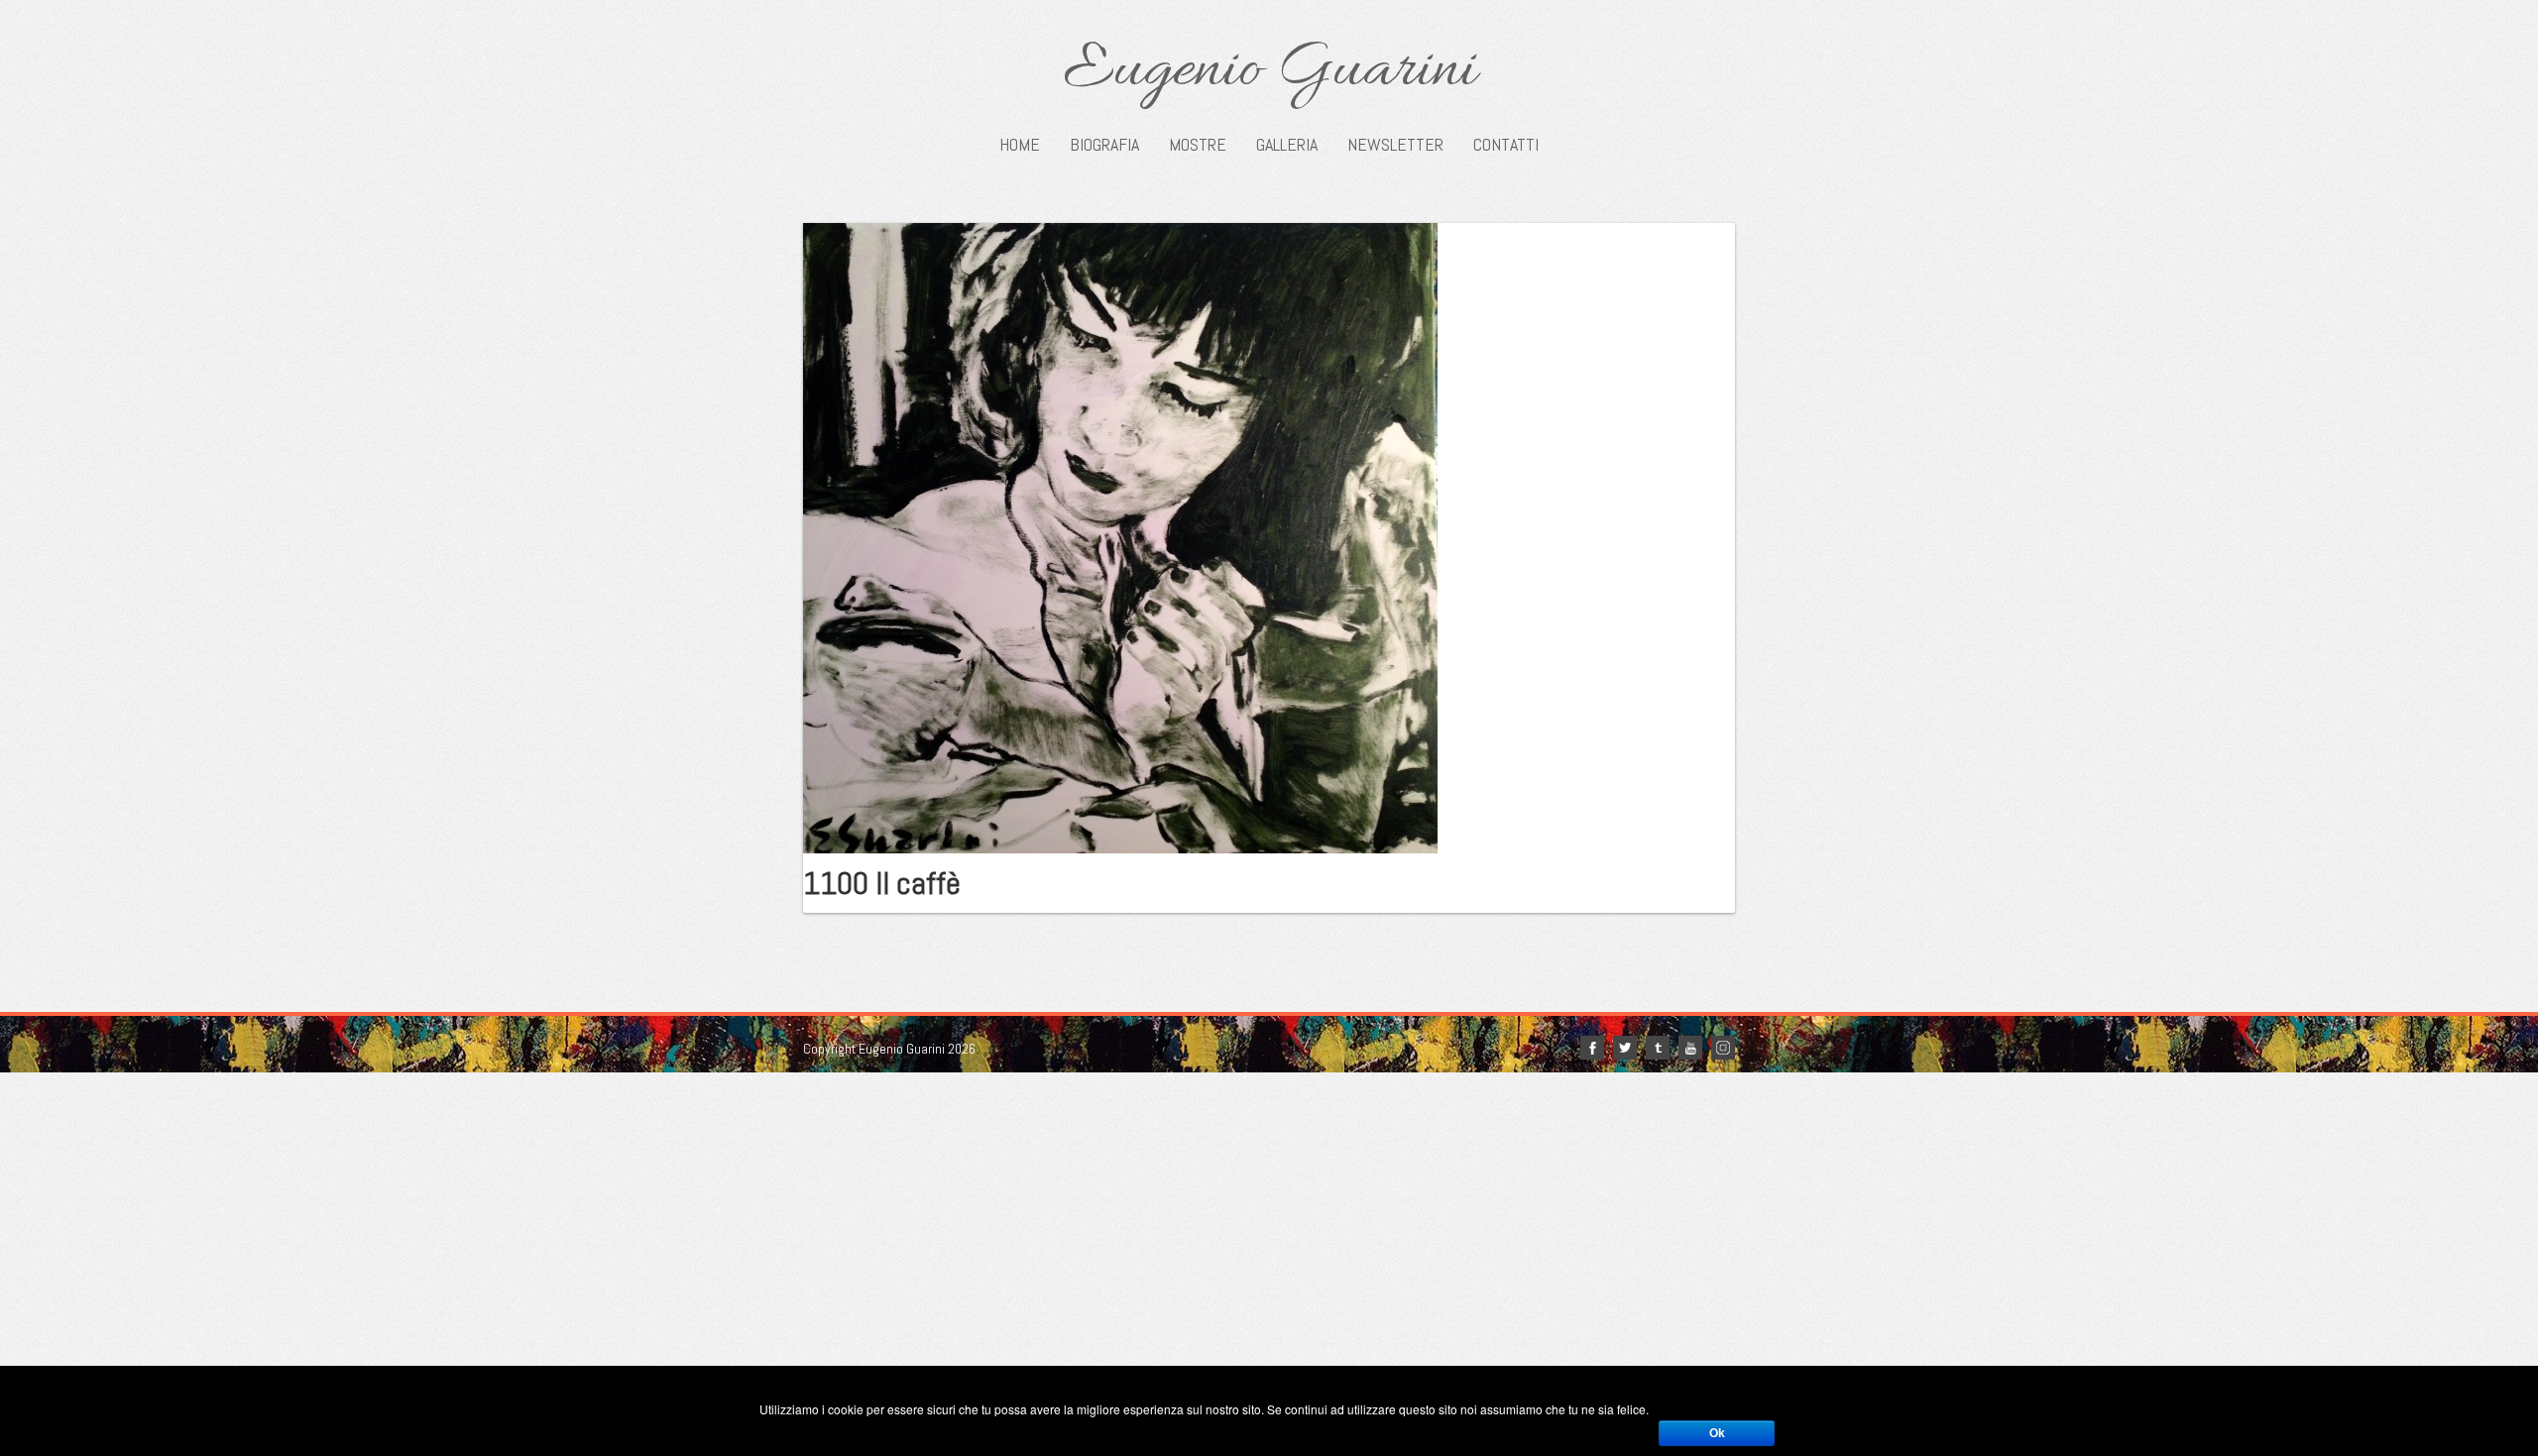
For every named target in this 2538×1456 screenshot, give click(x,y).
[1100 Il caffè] (1120, 536)
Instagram (1723, 1048)
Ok (1717, 1433)
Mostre (1198, 145)
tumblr (1658, 1048)
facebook (1592, 1048)
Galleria (1287, 145)
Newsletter (1395, 145)
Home (1020, 145)
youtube (1690, 1048)
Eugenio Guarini (1269, 71)
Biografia (1104, 145)
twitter (1625, 1048)
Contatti (1506, 145)
